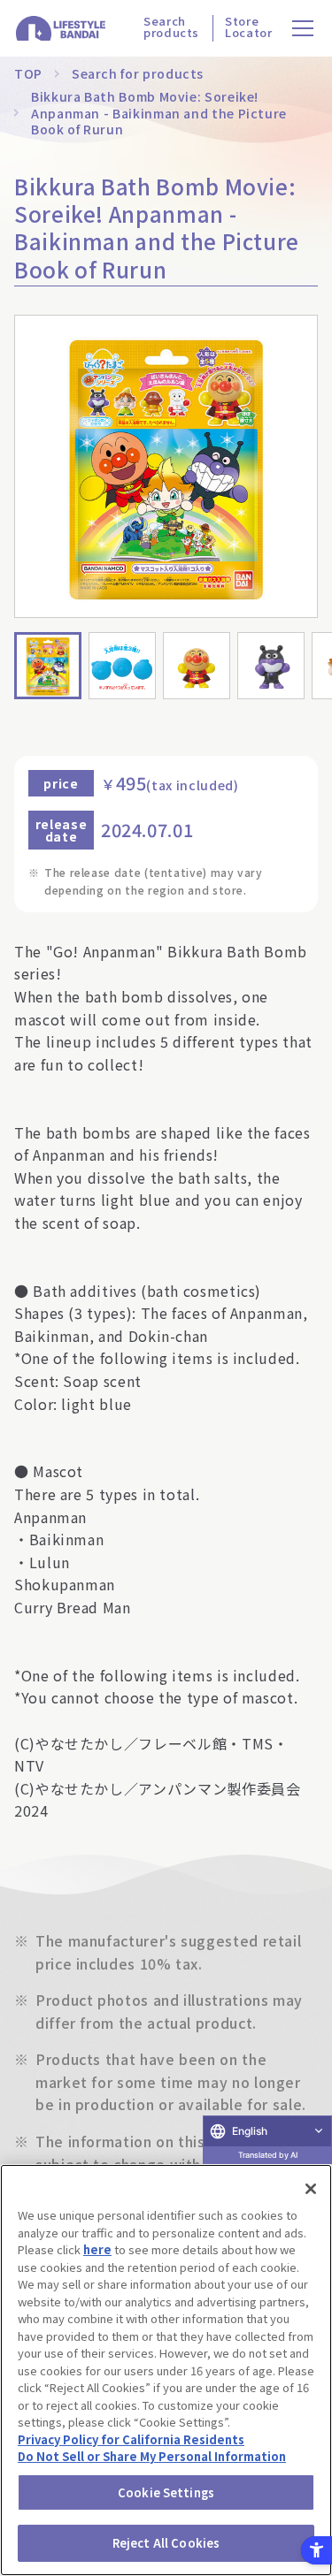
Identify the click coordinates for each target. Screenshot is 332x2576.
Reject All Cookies (166, 2543)
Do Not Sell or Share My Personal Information (152, 2456)
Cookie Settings (166, 2492)
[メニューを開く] (303, 29)
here (97, 2249)
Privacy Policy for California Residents (131, 2439)
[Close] (311, 2189)
